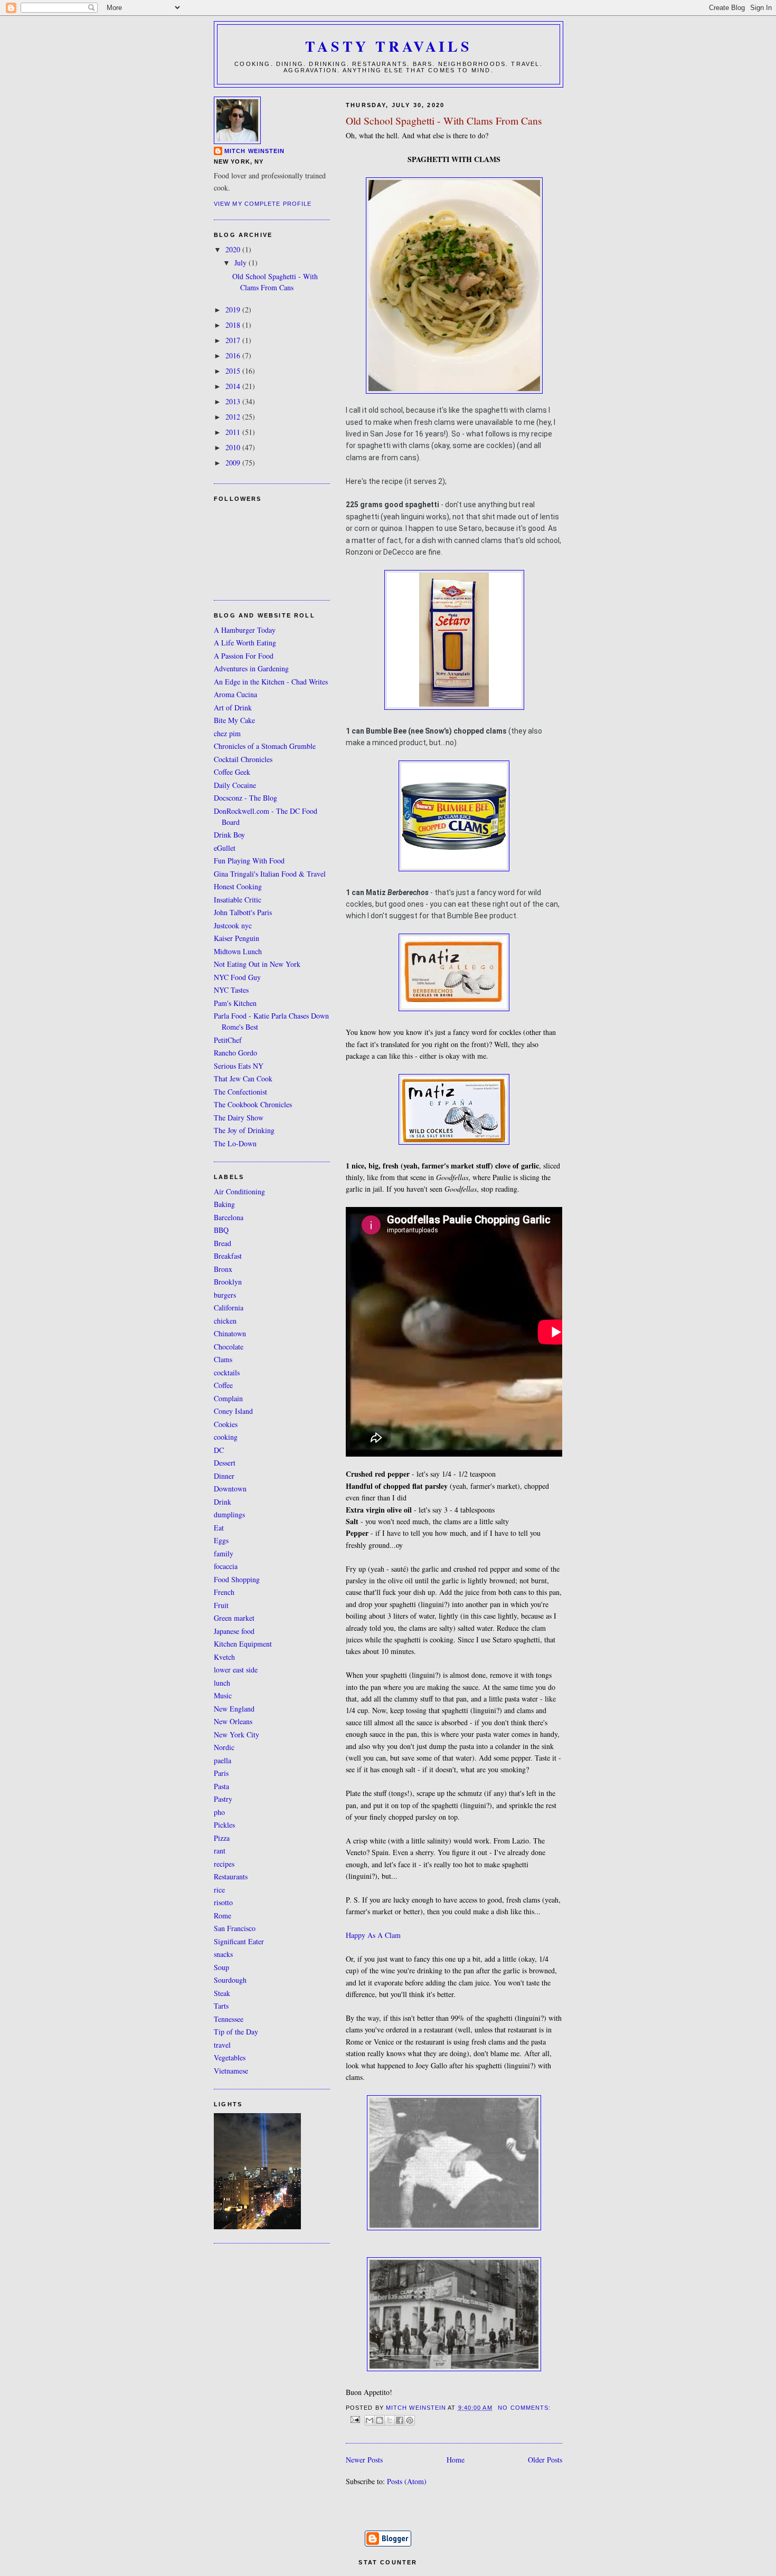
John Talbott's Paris (243, 912)
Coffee (223, 1385)
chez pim (227, 733)
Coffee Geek (232, 772)
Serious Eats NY (239, 1066)
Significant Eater (239, 1941)
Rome (223, 1916)
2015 (234, 371)
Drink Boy (229, 835)
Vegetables (230, 2057)
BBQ (221, 1230)
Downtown (230, 1489)
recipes (224, 1864)
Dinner (224, 1476)
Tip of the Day (236, 2032)
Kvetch (224, 1657)
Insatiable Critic (238, 900)
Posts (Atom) (407, 2481)
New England (234, 1709)
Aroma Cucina (235, 694)
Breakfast (228, 1256)
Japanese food (234, 1631)
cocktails (227, 1372)
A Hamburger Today (245, 630)
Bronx (223, 1269)
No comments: (524, 2408)
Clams (223, 1359)
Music (223, 1695)
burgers (225, 1295)
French (224, 1592)
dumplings (229, 1514)
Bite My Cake (234, 720)
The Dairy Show (239, 1118)
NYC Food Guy (237, 977)
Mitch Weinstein (254, 151)
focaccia (226, 1566)
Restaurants (231, 1876)
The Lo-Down (235, 1143)
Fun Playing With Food (249, 861)
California (229, 1308)
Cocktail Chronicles (243, 759)
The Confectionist (240, 1092)
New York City (236, 1734)
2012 (234, 417)
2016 (234, 355)
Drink (223, 1502)
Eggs (221, 1540)
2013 (234, 401)
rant (220, 1851)
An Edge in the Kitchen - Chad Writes (271, 682)
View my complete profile (263, 204)
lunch (222, 1683)
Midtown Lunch (238, 951)
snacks (223, 1954)
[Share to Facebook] (400, 2420)
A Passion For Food (244, 656)
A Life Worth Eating (245, 643)
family (224, 1553)
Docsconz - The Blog (245, 798)
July (242, 263)
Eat (219, 1528)
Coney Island (233, 1411)
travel (222, 2045)
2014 (234, 386)
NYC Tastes (231, 990)
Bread (223, 1243)
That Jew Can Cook (243, 1078)
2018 (234, 325)
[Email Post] (355, 2419)
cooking (226, 1437)
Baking (224, 1204)
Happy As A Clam (373, 1935)
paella (223, 1760)
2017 (234, 340)
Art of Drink (233, 707)
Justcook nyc (233, 925)
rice (219, 1890)
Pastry (223, 1799)
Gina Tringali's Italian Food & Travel (270, 874)
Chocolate (229, 1347)
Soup (221, 1967)
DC (219, 1450)
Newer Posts (364, 2460)
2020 (234, 249)
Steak (222, 1993)
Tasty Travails (389, 46)
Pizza (222, 1838)
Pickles (224, 1825)
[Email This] (370, 2420)
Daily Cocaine (235, 785)
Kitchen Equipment (243, 1644)
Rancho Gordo (235, 1053)
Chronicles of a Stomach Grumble (265, 746)
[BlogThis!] (380, 2420)
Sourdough (230, 1980)
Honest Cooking (238, 886)
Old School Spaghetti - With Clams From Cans (444, 121)
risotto (223, 1902)
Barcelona (229, 1217)
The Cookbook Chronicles (253, 1104)
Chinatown (230, 1333)
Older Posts (545, 2460)
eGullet (225, 848)
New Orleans (233, 1721)
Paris (221, 1773)
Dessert (225, 1463)
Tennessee (229, 2019)
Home (456, 2460)
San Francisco (235, 1928)
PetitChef (228, 1040)
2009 (234, 463)
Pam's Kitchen (235, 1003)
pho (219, 1812)
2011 (234, 432)
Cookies (226, 1424)
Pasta (221, 1786)
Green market (234, 1618)
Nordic (224, 1747)
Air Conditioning (239, 1191)
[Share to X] (390, 2420)
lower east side (236, 1670)
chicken (225, 1321)
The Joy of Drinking (244, 1130)
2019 (234, 310)
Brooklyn (228, 1282)
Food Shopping (237, 1579)
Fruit (221, 1605)
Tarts (221, 2006)
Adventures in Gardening (251, 668)
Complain (228, 1398)
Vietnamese (231, 2071)
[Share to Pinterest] (410, 2420)
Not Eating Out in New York (257, 964)
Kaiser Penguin (236, 938)
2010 (234, 447)
